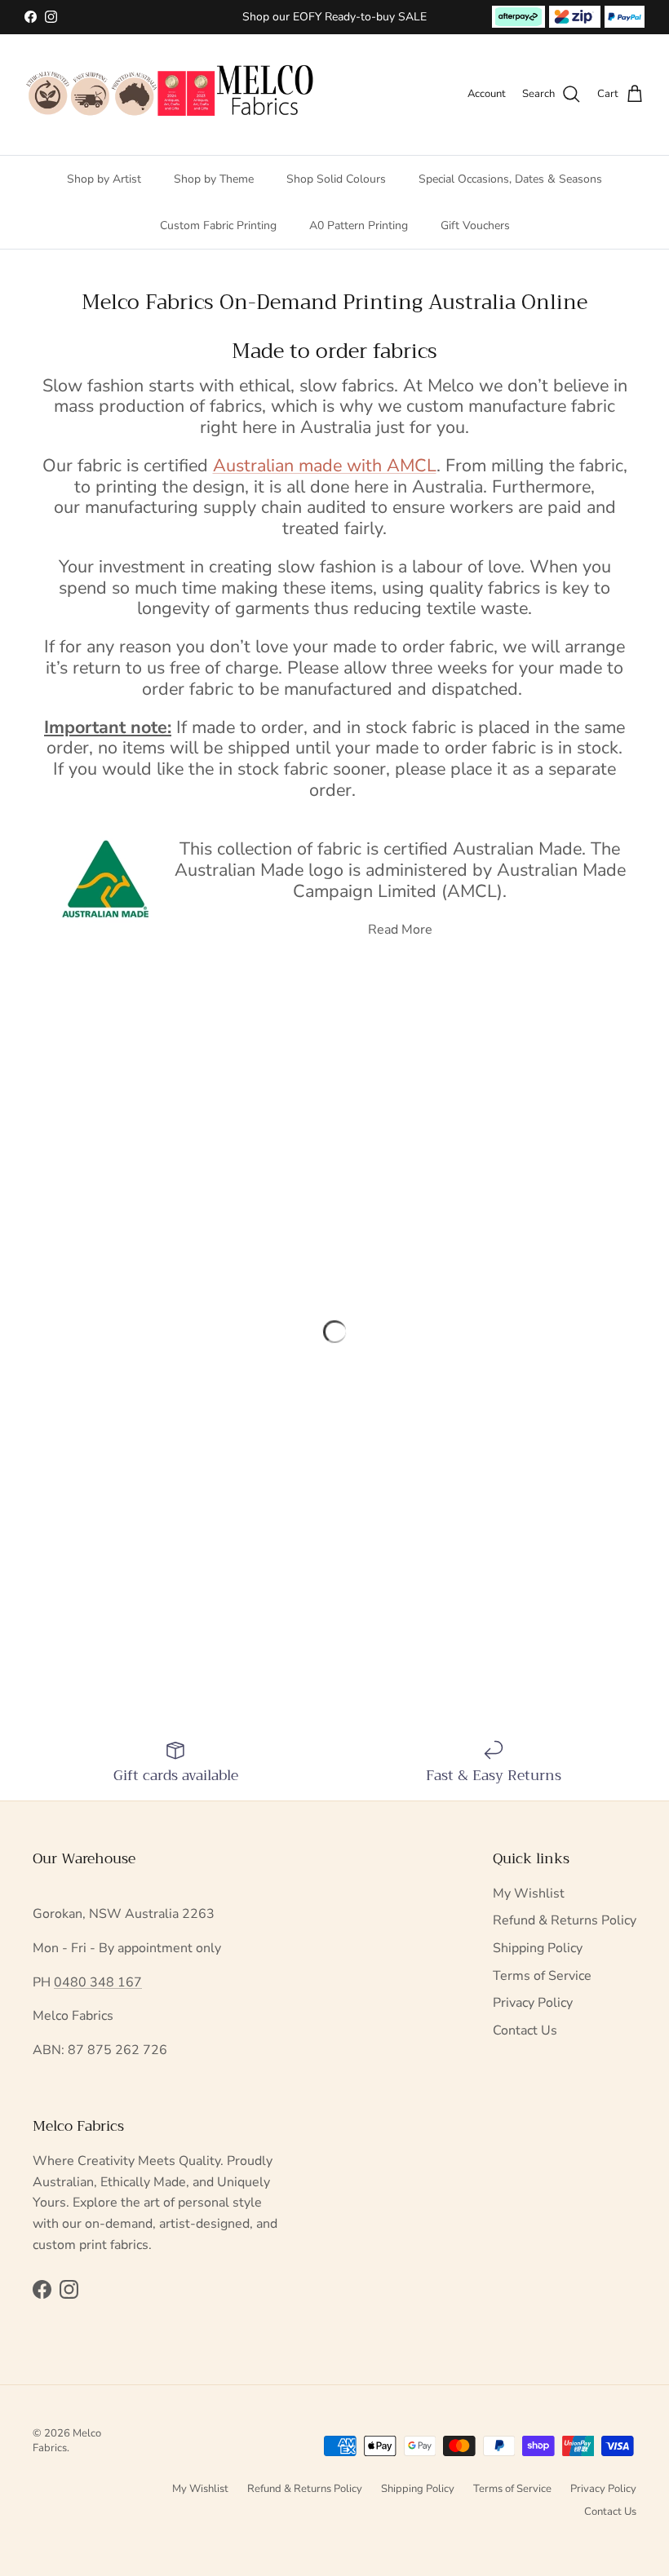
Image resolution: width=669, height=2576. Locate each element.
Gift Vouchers (475, 225)
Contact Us (525, 2030)
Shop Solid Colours (336, 179)
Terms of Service (542, 1976)
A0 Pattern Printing (359, 225)
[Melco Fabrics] (171, 95)
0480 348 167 (98, 1982)
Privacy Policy (533, 2003)
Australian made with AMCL (325, 466)
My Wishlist (529, 1893)
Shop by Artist (104, 179)
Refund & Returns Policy (565, 1920)
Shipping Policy (538, 1948)
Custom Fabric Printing (218, 225)
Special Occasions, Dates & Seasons (510, 179)
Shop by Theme (214, 179)
